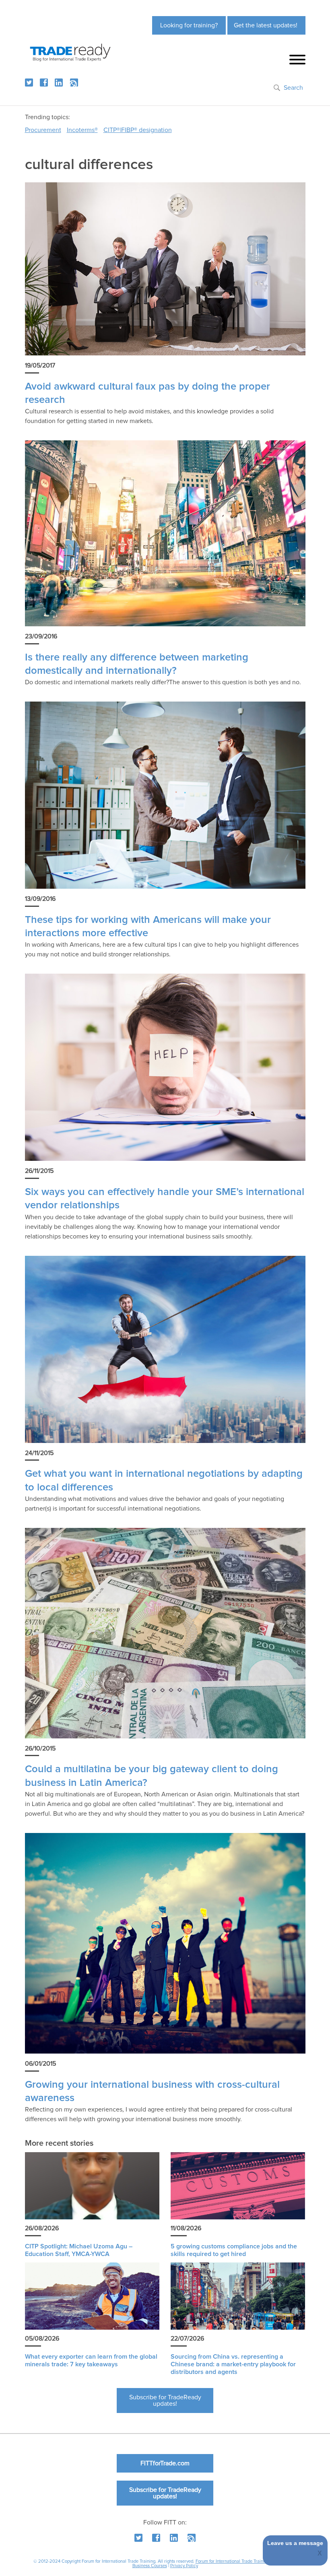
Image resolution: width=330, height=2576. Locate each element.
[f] (44, 83)
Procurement (43, 130)
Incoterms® (82, 130)
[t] (29, 83)
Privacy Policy (184, 2566)
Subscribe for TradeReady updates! (165, 2401)
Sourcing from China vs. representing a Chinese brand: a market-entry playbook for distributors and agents (233, 2364)
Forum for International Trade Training (232, 2561)
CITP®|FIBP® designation (138, 130)
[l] (59, 83)
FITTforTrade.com (165, 2463)
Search (293, 88)
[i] (74, 83)
